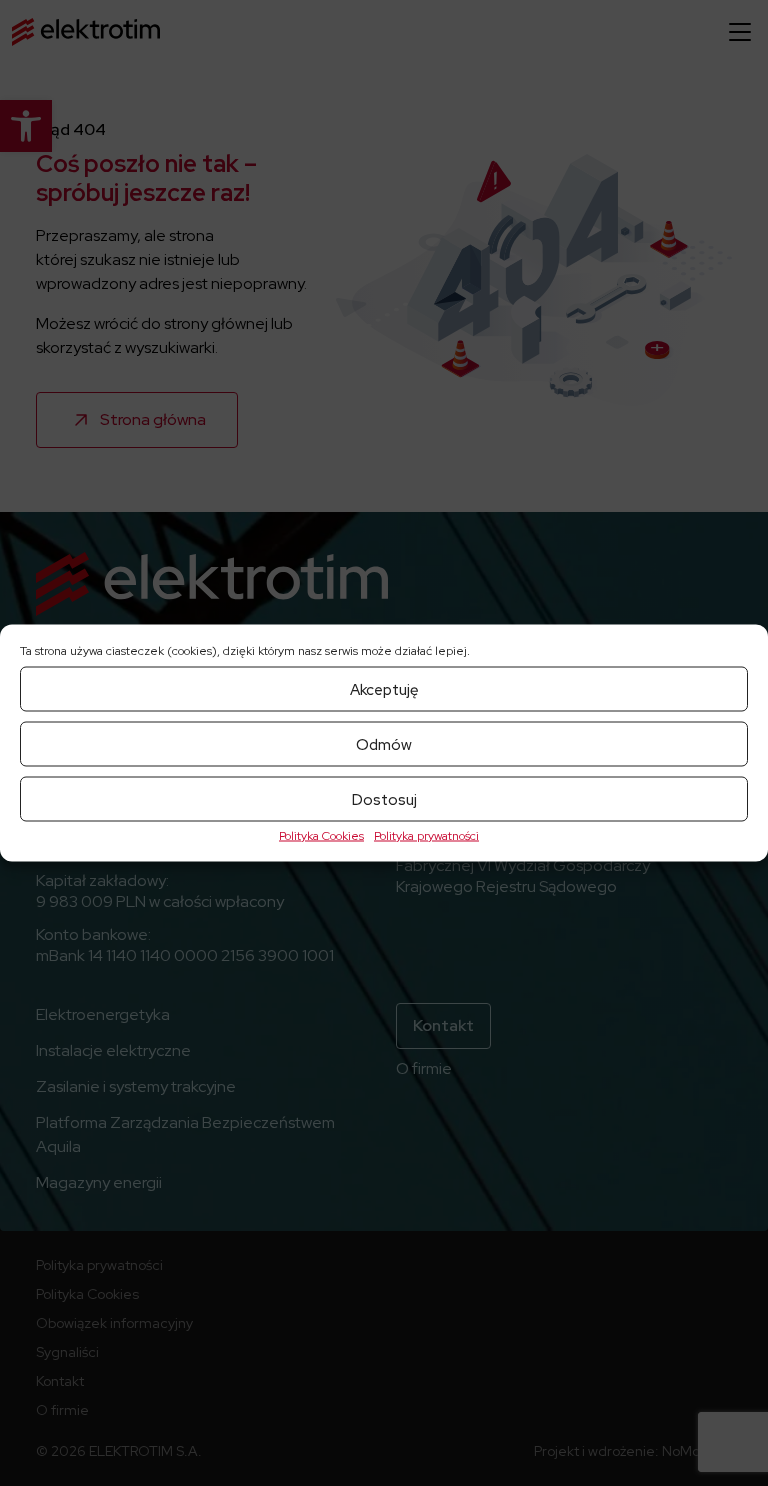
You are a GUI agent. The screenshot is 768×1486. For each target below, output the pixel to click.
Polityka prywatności (426, 836)
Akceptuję (384, 689)
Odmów (384, 744)
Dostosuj (384, 799)
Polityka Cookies (321, 836)
